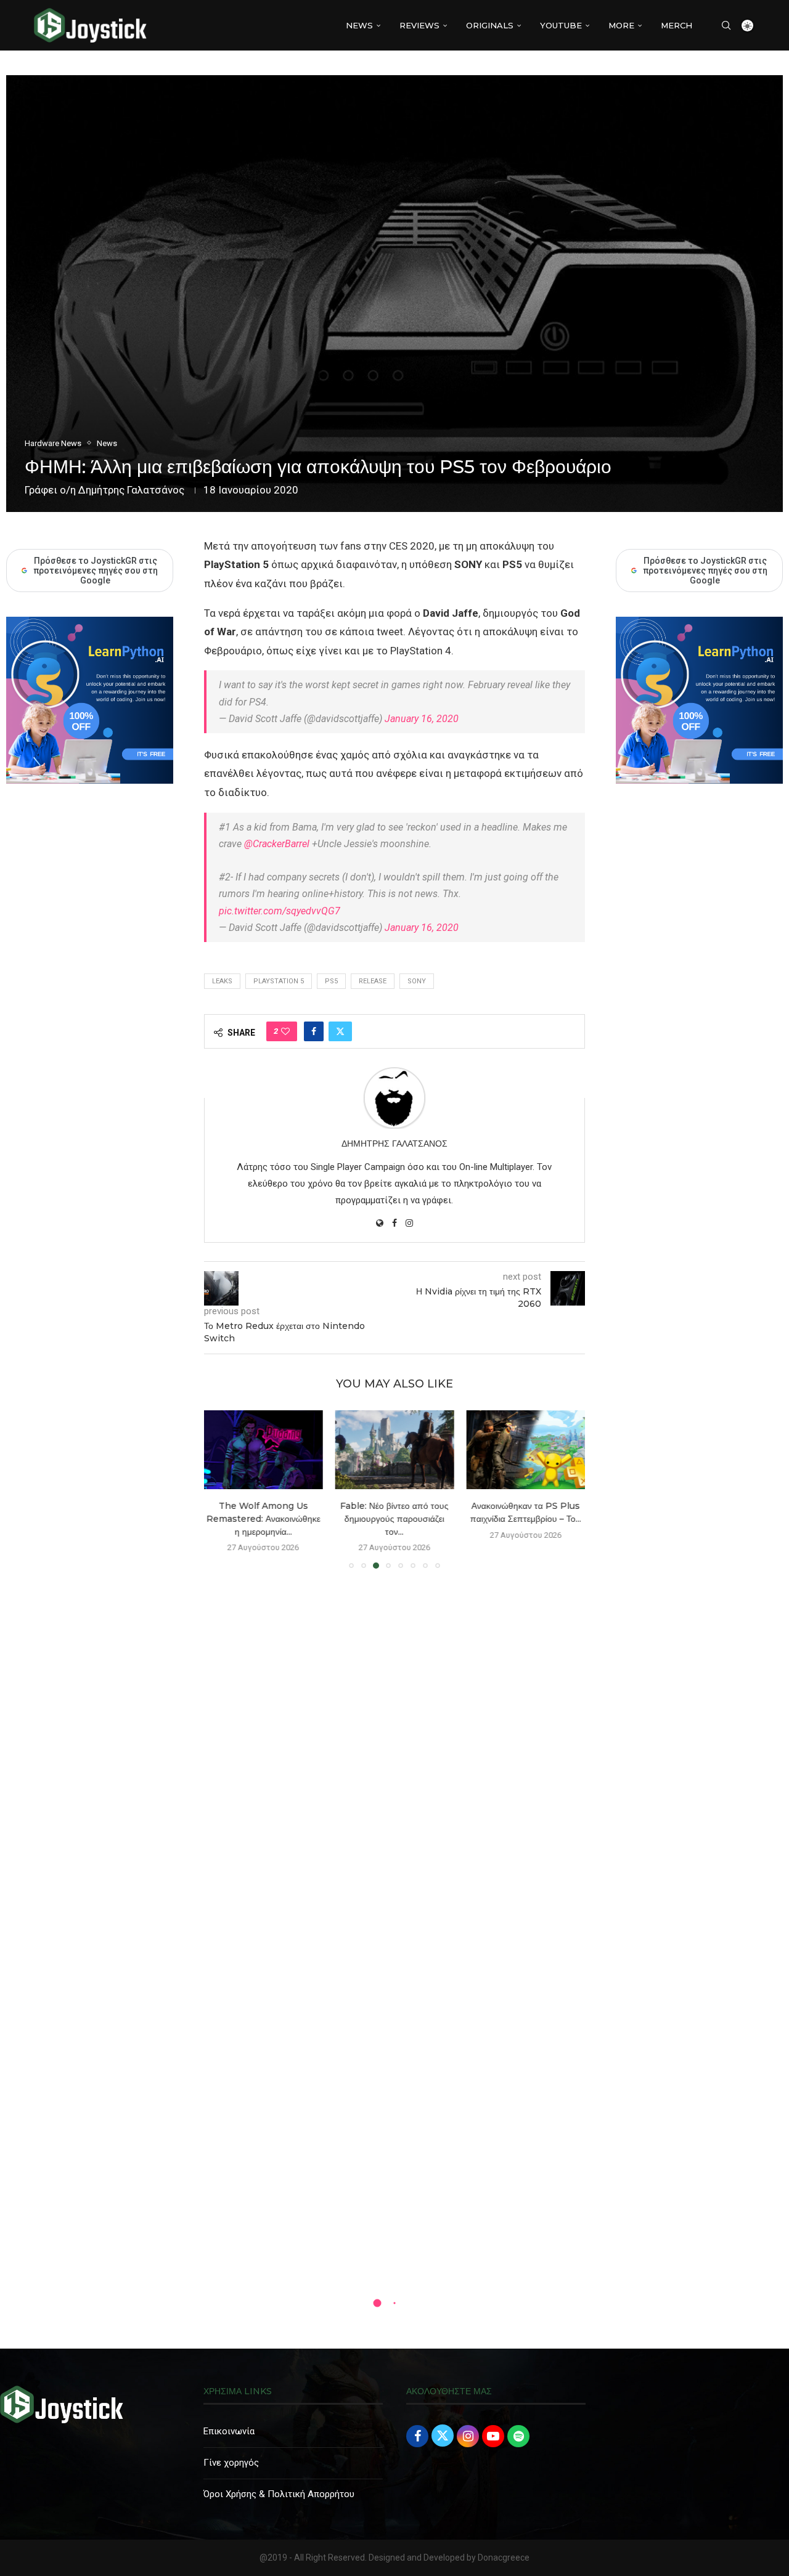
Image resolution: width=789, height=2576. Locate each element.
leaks (222, 981)
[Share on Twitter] (340, 1031)
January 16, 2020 (422, 719)
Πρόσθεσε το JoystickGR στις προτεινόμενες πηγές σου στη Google (705, 571)
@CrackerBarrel (277, 844)
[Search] (726, 25)
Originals (490, 25)
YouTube (561, 25)
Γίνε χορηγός (231, 2463)
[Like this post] (285, 1031)
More (621, 25)
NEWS (359, 25)
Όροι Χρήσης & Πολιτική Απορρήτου (279, 2494)
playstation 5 (279, 981)
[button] (221, 1489)
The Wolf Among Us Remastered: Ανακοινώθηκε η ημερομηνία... (264, 1518)
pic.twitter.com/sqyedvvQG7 (280, 911)
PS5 (331, 981)
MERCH (677, 25)
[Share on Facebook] (314, 1031)
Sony (417, 981)
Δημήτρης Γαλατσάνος (131, 490)
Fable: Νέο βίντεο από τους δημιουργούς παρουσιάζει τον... (394, 1518)
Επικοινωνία (229, 2431)
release (373, 981)
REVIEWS (419, 25)
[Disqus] (394, 1756)
